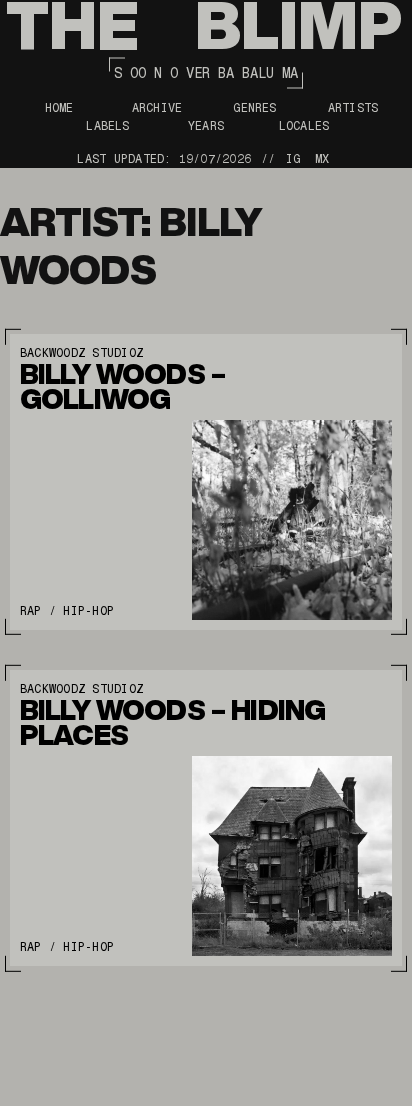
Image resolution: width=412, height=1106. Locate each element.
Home (59, 108)
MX (322, 159)
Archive (157, 108)
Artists (353, 108)
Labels (107, 126)
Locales (304, 126)
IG (293, 159)
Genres (254, 108)
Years (206, 126)
